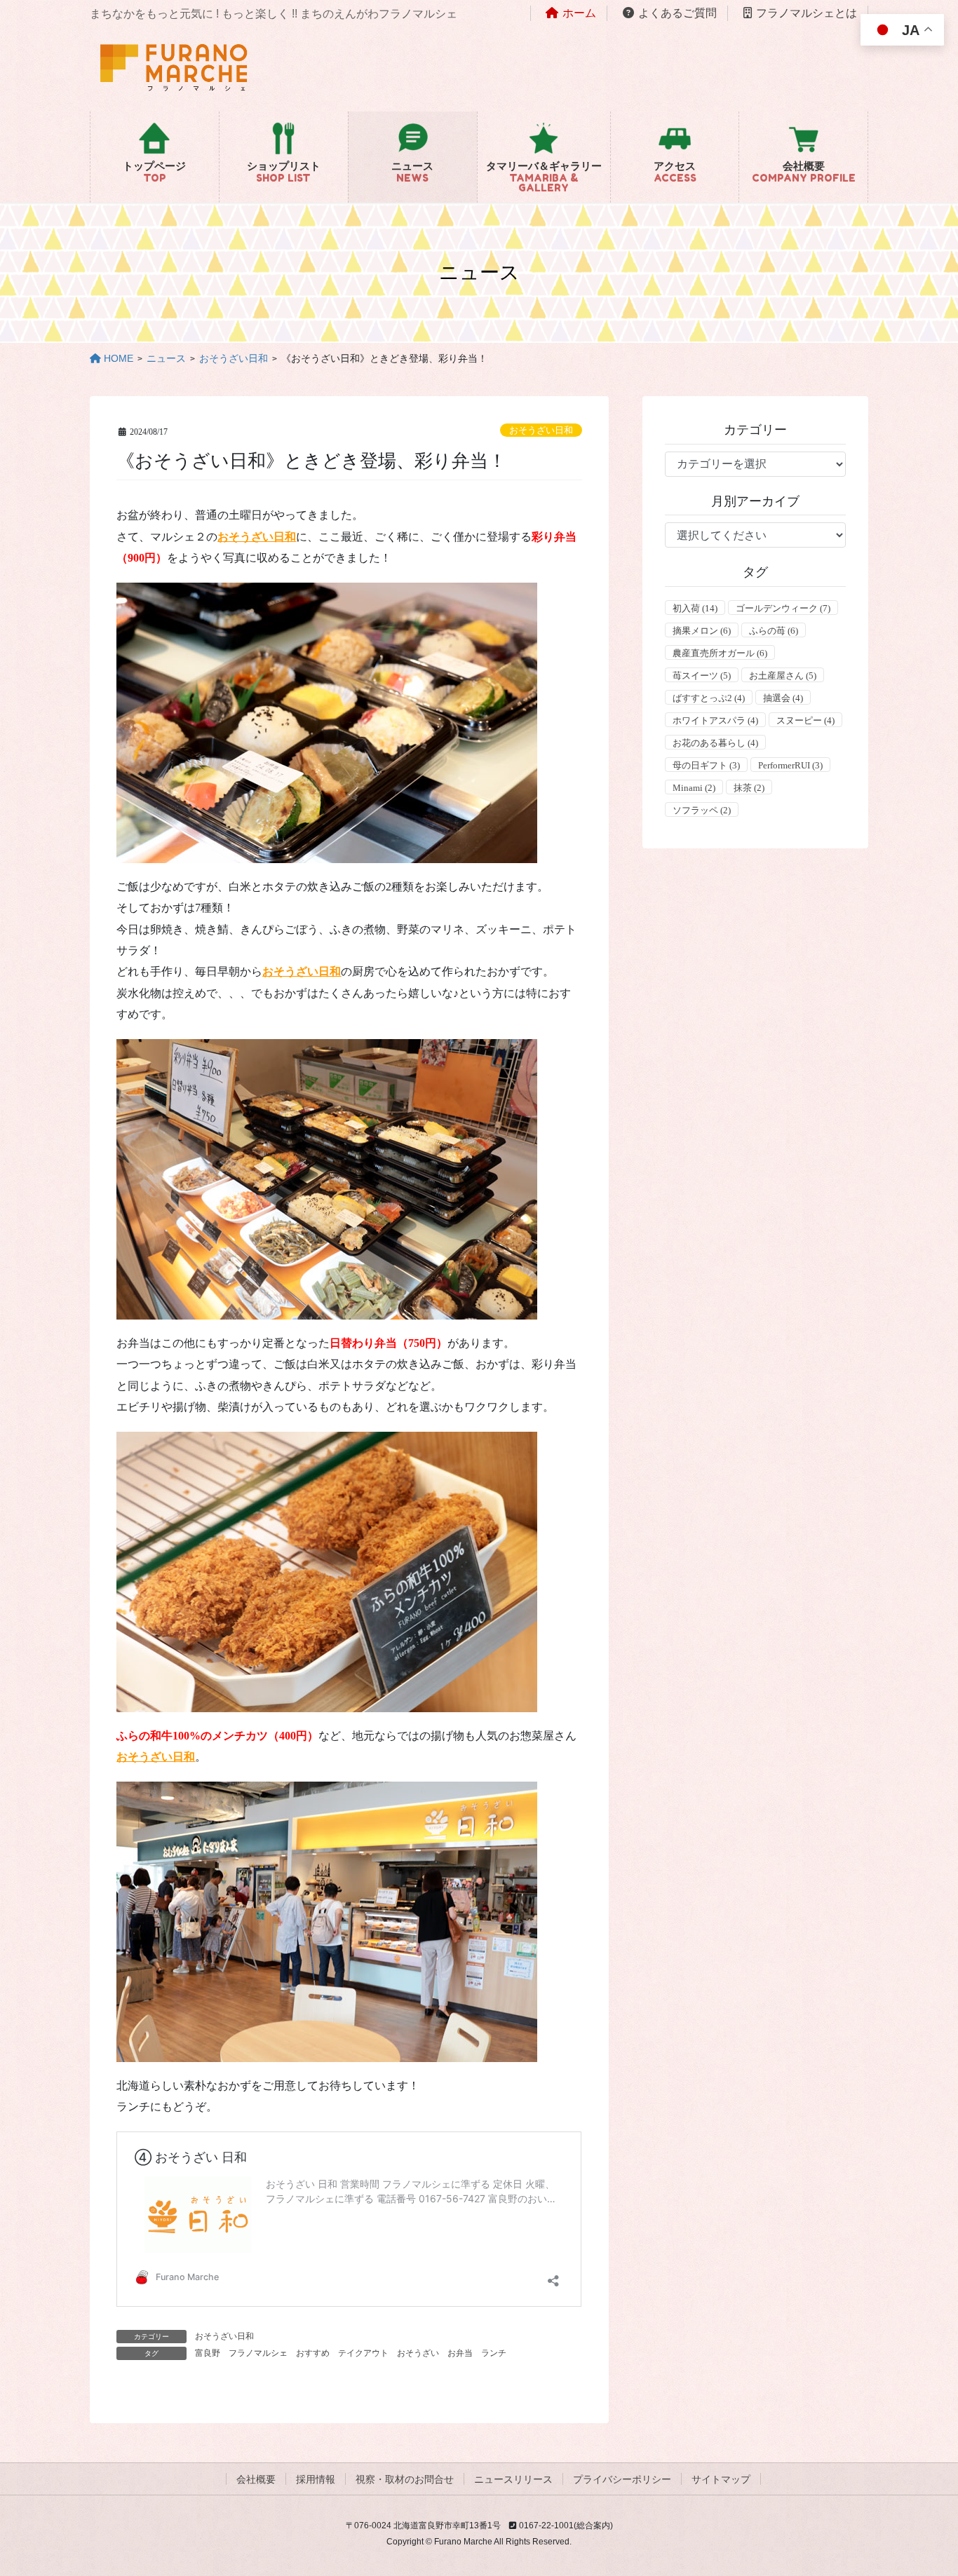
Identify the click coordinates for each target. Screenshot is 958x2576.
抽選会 (783, 698)
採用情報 (316, 2479)
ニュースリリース (513, 2479)
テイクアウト (363, 2353)
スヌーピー (805, 720)
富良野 (208, 2353)
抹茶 (749, 788)
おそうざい (418, 2353)
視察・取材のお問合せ (405, 2479)
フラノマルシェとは (807, 13)
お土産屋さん (783, 676)
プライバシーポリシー (622, 2479)
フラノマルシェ (258, 2353)
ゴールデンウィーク (783, 608)
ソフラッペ (702, 810)
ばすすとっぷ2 (709, 698)
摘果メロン (702, 631)
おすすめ (313, 2353)
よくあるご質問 (677, 13)
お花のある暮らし (715, 743)
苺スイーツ (702, 676)
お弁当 (460, 2353)
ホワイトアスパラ (715, 720)
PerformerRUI (790, 765)
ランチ (494, 2353)
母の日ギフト (706, 765)
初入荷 (695, 608)
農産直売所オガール (720, 653)
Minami (694, 788)
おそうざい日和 (541, 431)
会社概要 (256, 2479)
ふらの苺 (774, 631)
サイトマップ (721, 2479)
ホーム (579, 13)
